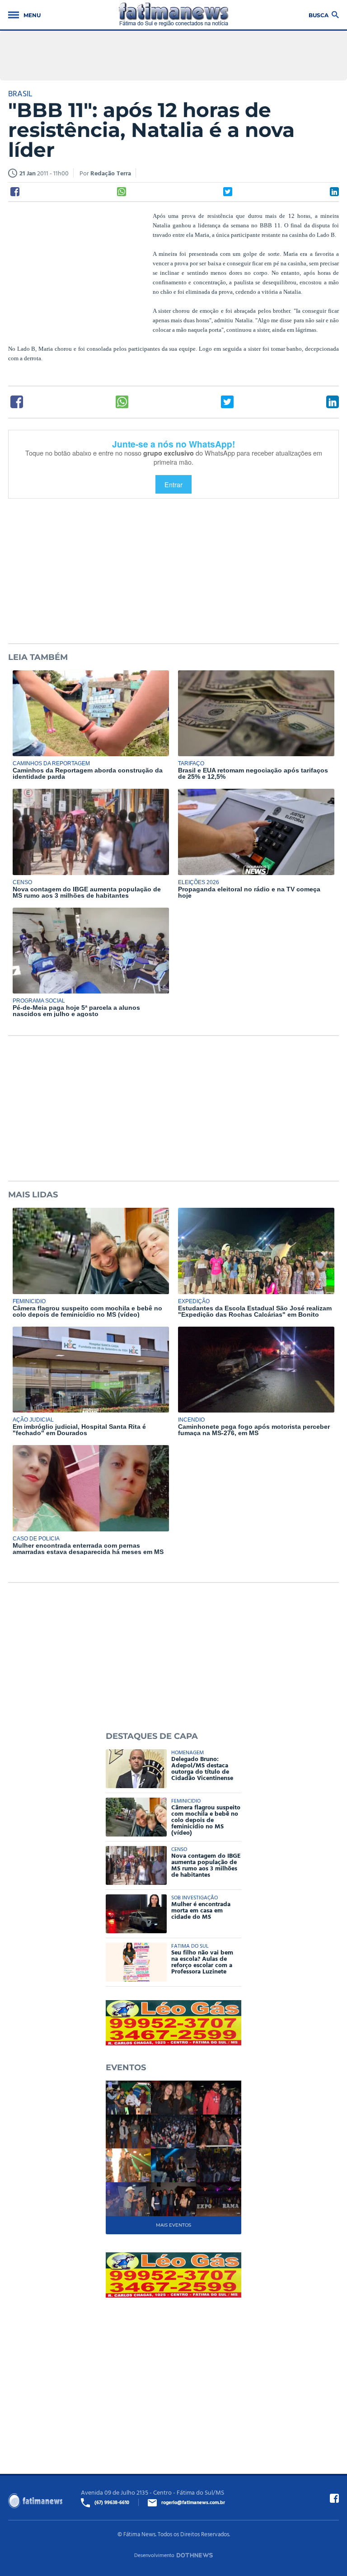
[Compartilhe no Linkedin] (334, 192)
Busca (319, 15)
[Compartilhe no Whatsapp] (122, 192)
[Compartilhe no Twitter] (228, 192)
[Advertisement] (76, 270)
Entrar (173, 484)
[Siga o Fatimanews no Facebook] (334, 2498)
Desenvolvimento (154, 2555)
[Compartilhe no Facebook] (15, 192)
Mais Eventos (173, 2225)
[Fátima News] (174, 15)
